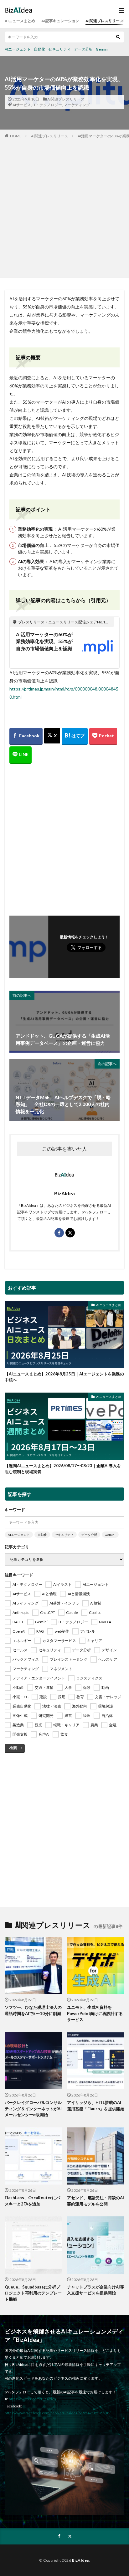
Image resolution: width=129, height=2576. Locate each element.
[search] (118, 37)
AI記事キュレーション (60, 21)
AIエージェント (18, 49)
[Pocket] (103, 736)
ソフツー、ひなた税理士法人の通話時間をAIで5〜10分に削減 (33, 2010)
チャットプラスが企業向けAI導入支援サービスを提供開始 (95, 2290)
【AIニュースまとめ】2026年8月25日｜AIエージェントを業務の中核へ (64, 1377)
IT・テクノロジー (47, 105)
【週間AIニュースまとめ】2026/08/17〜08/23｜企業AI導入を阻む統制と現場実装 (63, 1469)
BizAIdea (80, 2560)
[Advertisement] (64, 207)
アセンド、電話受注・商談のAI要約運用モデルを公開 (95, 2201)
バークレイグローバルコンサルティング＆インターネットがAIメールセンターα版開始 (33, 2109)
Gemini (102, 49)
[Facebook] (26, 736)
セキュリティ (59, 49)
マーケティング (77, 105)
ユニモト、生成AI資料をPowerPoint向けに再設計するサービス (95, 2013)
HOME (16, 136)
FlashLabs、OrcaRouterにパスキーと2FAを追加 (32, 2201)
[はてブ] (75, 736)
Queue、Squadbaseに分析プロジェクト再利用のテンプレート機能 (33, 2293)
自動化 (39, 49)
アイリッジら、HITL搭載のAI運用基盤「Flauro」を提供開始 (96, 2106)
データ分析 (83, 49)
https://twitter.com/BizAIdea (32, 2399)
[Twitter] (52, 736)
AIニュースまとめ (20, 21)
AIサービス (22, 105)
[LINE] (21, 755)
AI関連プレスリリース (104, 21)
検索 (13, 1748)
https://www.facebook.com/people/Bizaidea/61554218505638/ (58, 2413)
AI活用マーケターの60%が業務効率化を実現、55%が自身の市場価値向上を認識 (44, 641)
